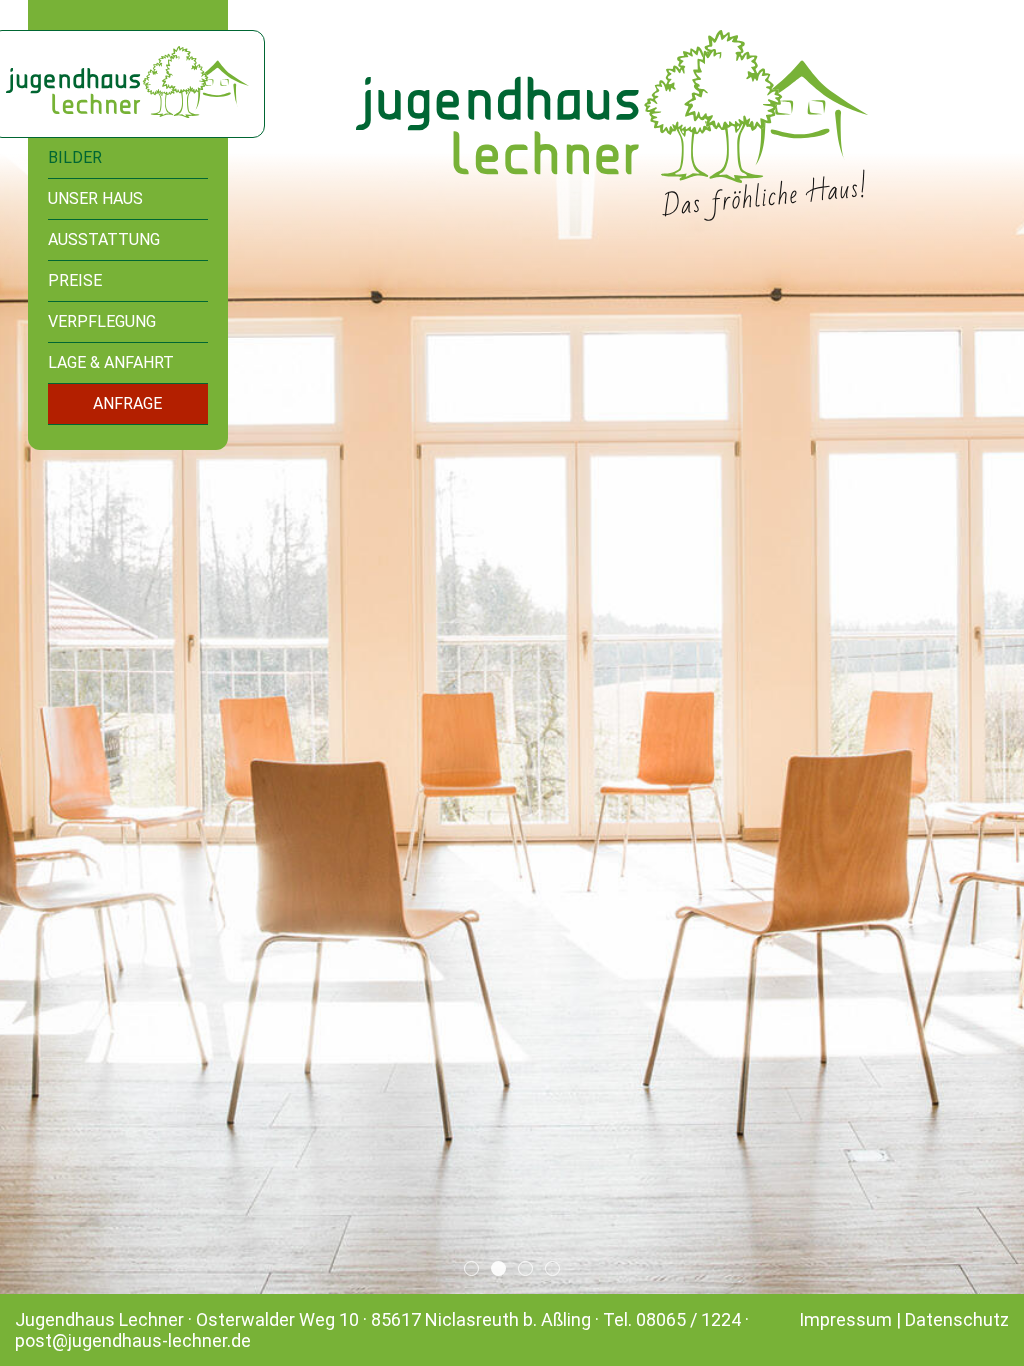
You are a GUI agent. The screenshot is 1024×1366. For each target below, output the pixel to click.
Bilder (75, 157)
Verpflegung (102, 321)
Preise (75, 280)
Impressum (845, 1319)
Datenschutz (957, 1319)
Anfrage (127, 403)
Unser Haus (95, 198)
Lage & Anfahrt (111, 362)
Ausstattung (104, 239)
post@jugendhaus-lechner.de (133, 1340)
